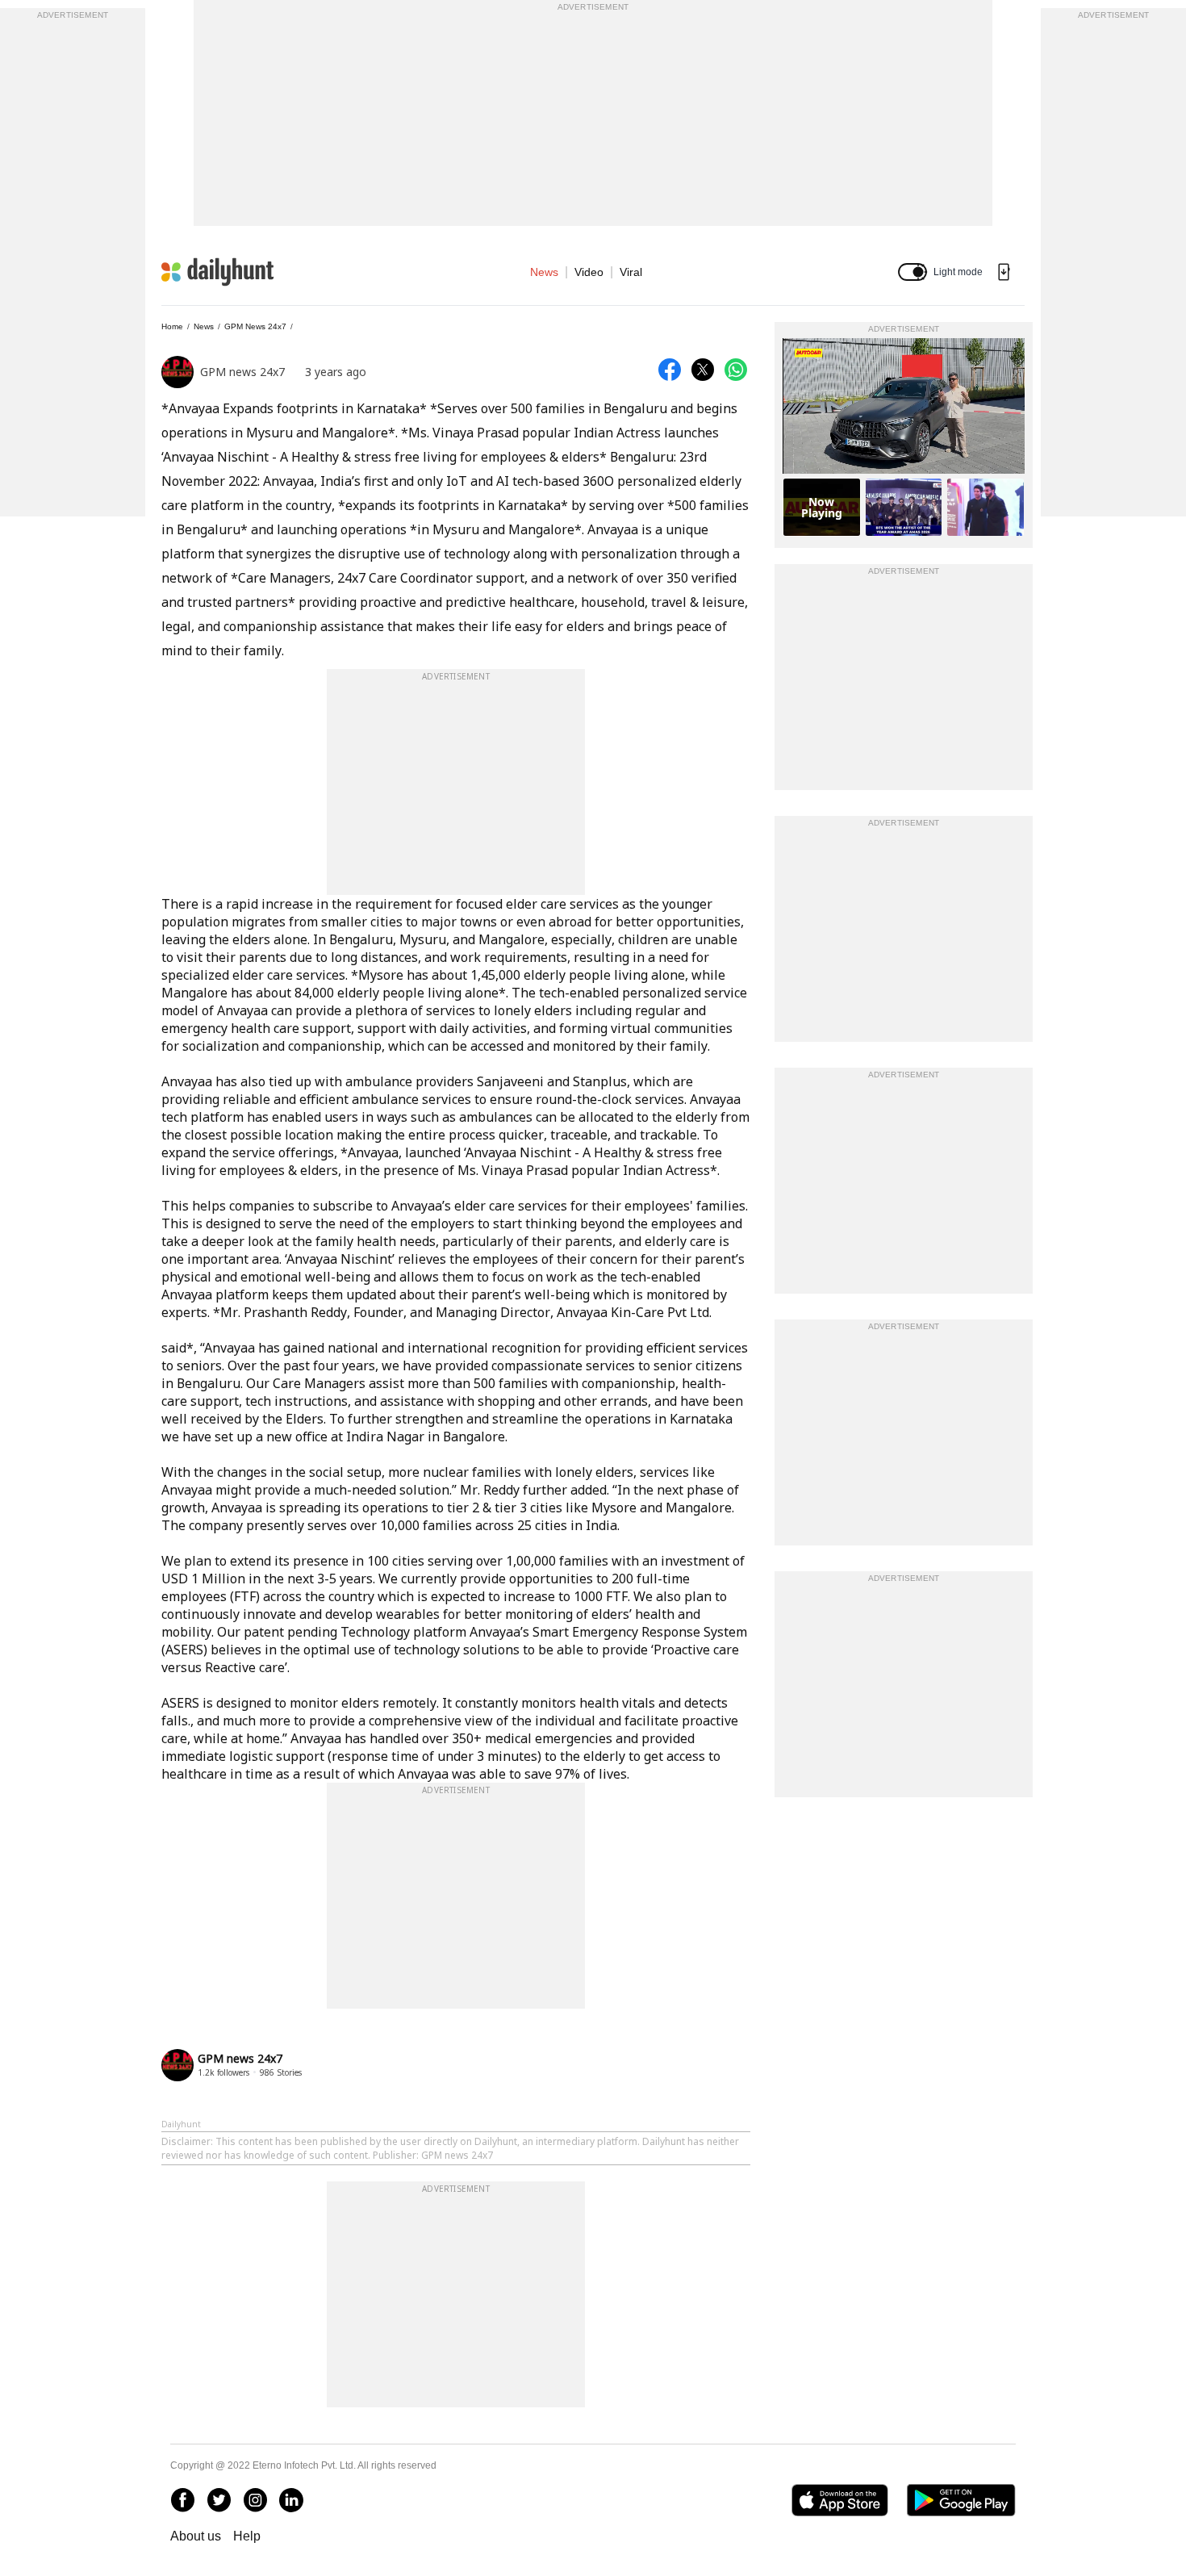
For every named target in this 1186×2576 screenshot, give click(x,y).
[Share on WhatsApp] (736, 370)
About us (196, 2536)
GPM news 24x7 (255, 326)
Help (247, 2536)
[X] (219, 2500)
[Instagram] (255, 2500)
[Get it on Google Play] (961, 2500)
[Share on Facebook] (670, 370)
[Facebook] (182, 2500)
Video (589, 272)
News (544, 272)
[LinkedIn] (291, 2500)
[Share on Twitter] (703, 370)
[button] (912, 272)
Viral (631, 272)
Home (172, 326)
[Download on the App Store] (839, 2500)
